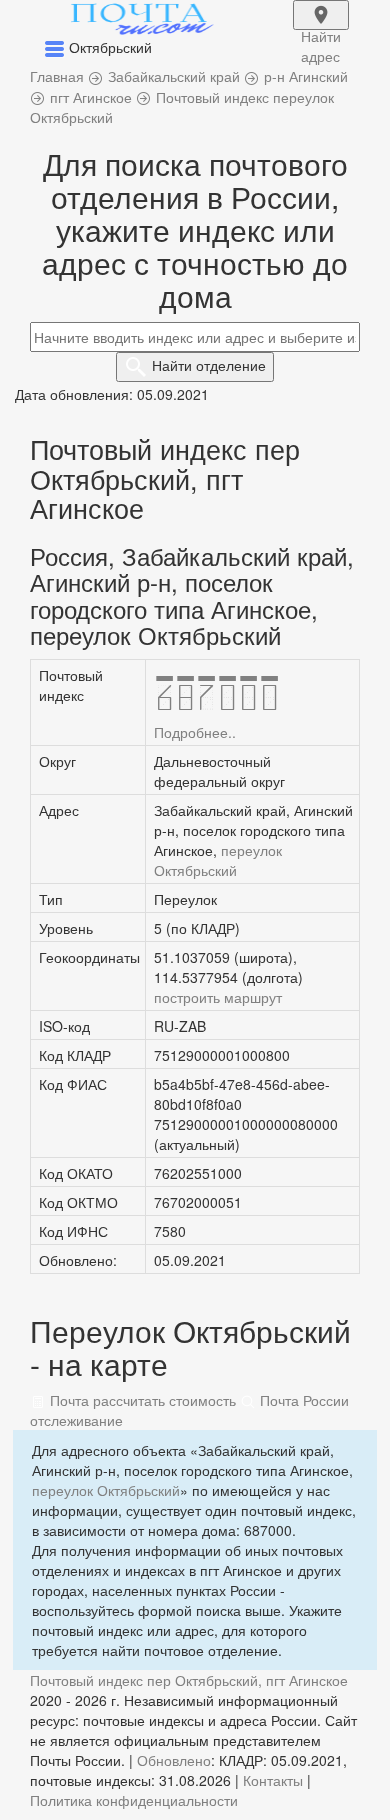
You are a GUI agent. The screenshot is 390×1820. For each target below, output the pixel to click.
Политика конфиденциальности (134, 1800)
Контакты (273, 1780)
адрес (321, 28)
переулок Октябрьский (218, 860)
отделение (209, 365)
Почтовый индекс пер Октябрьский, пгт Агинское (189, 1680)
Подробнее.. (195, 732)
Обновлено (174, 1760)
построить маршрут (218, 997)
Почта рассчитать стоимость (141, 1400)
